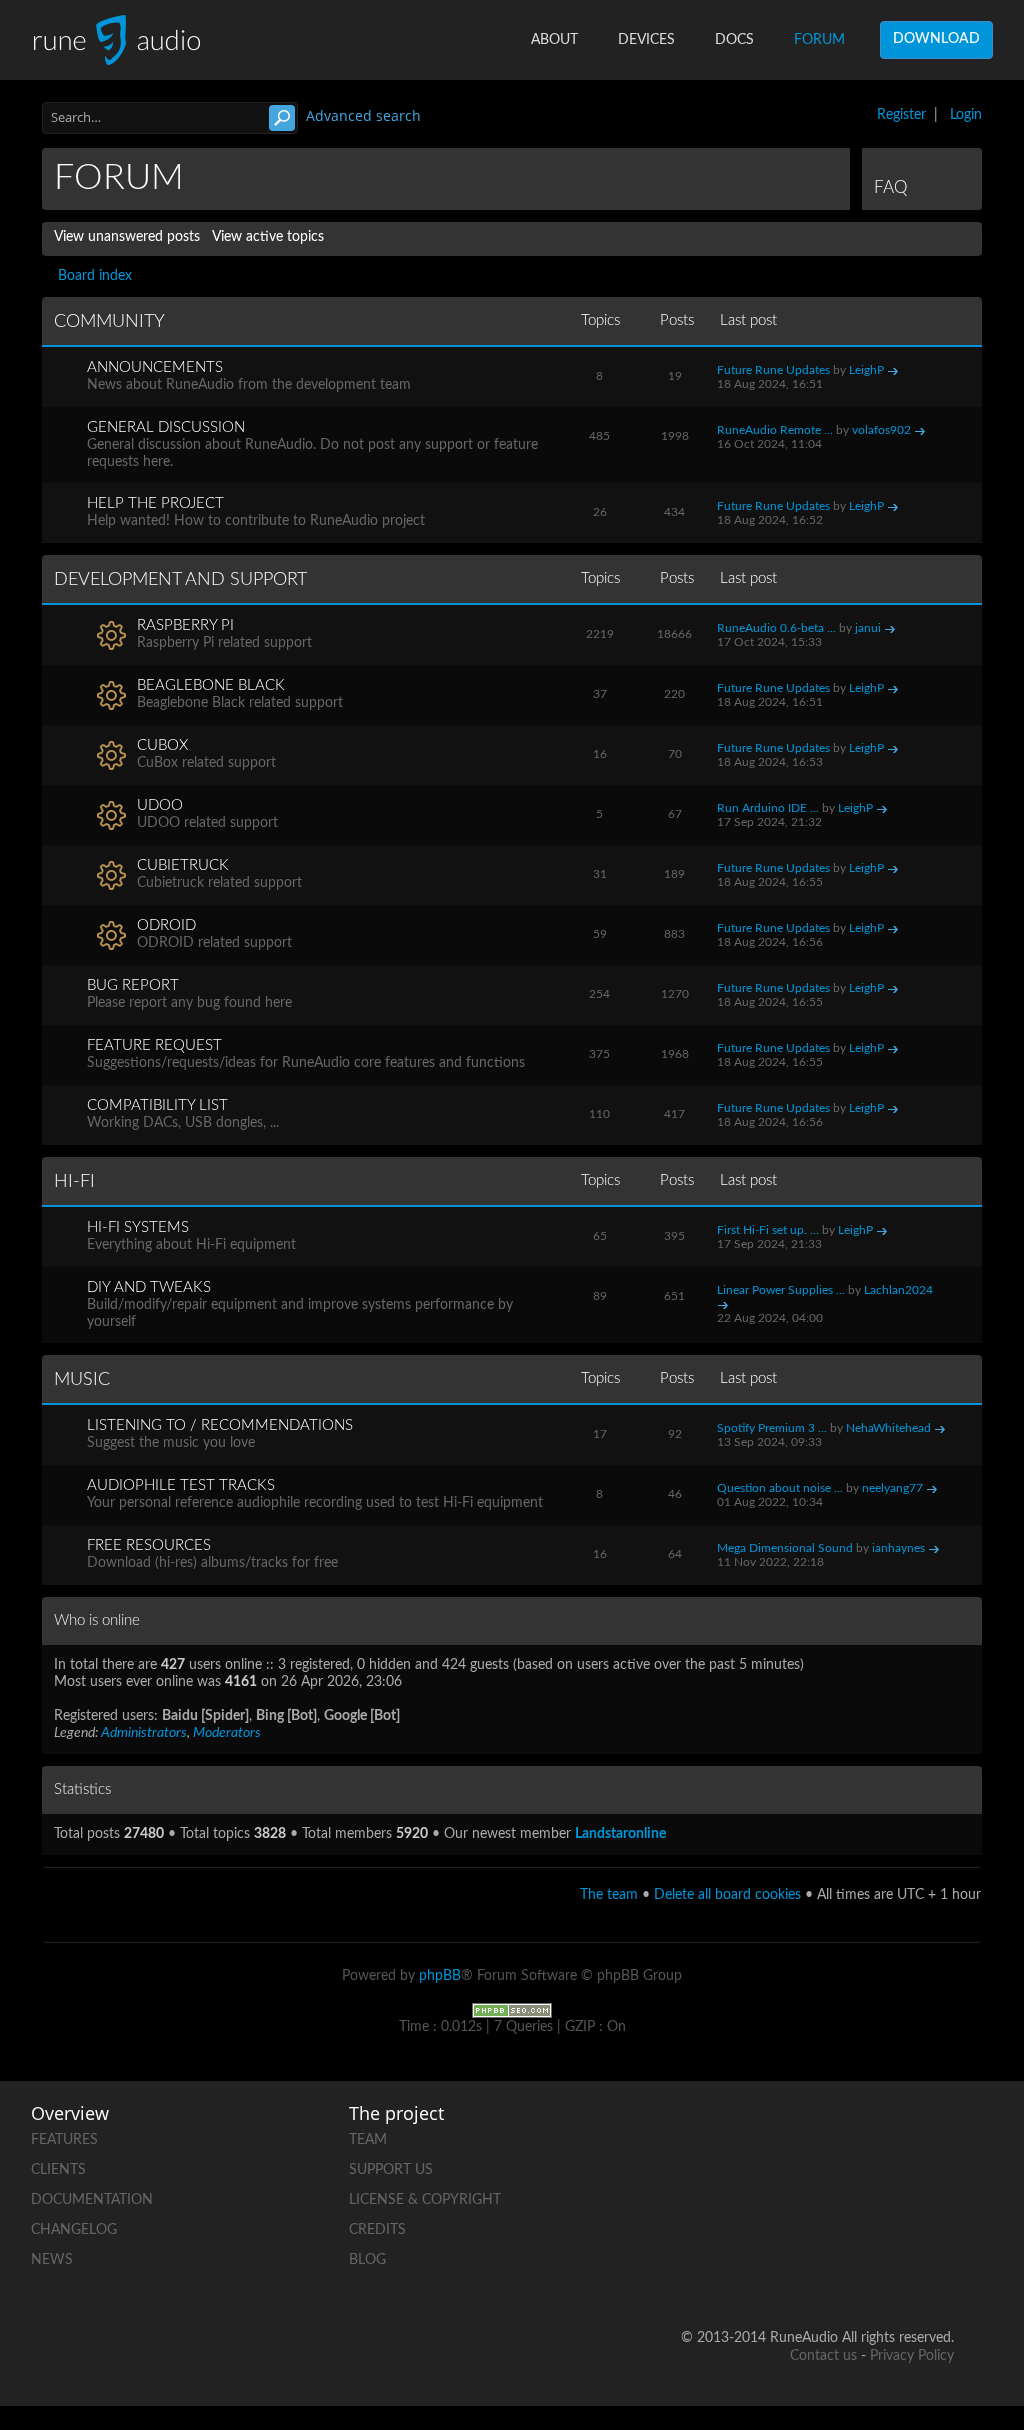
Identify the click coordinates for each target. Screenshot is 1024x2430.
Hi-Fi (74, 1182)
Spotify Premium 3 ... (772, 1428)
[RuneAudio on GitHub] (786, 2135)
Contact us (823, 2356)
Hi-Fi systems (138, 1227)
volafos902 (881, 430)
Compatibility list (157, 1105)
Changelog (74, 2230)
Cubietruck (183, 865)
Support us (391, 2170)
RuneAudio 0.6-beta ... (776, 628)
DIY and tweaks (149, 1287)
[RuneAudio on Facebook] (862, 2135)
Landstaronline (620, 1834)
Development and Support (180, 580)
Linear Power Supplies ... (781, 1290)
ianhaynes (898, 1548)
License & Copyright (425, 2200)
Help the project (155, 503)
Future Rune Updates (773, 370)
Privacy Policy (912, 2356)
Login (966, 115)
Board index (95, 276)
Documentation (92, 2200)
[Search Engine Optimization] (512, 2010)
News (52, 2260)
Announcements (155, 367)
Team (368, 2140)
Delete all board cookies (727, 1895)
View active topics (268, 237)
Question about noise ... (780, 1488)
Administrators (144, 1733)
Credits (377, 2230)
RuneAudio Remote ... (775, 430)
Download (936, 39)
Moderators (227, 1733)
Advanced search (363, 115)
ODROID (166, 925)
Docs (734, 40)
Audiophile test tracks (181, 1485)
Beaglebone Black (211, 685)
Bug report (133, 985)
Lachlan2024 (898, 1290)
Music (82, 1380)
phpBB (440, 1976)
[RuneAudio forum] (862, 2204)
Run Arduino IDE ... (768, 808)
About (554, 40)
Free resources (149, 1545)
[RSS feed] (938, 2204)
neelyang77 (892, 1488)
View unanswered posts (127, 237)
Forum (819, 40)
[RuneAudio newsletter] (938, 2273)
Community (109, 322)
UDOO (160, 805)
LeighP (866, 370)
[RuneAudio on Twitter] (938, 2135)
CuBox (162, 745)
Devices (646, 40)
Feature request (154, 1045)
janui (868, 628)
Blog (367, 2260)
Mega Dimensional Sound (785, 1548)
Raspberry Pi (185, 625)
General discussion (166, 427)
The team (609, 1895)
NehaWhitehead (888, 1428)
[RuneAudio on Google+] (786, 2204)
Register (901, 115)
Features (64, 2140)
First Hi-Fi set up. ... (768, 1230)
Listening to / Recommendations (220, 1425)
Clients (58, 2170)
